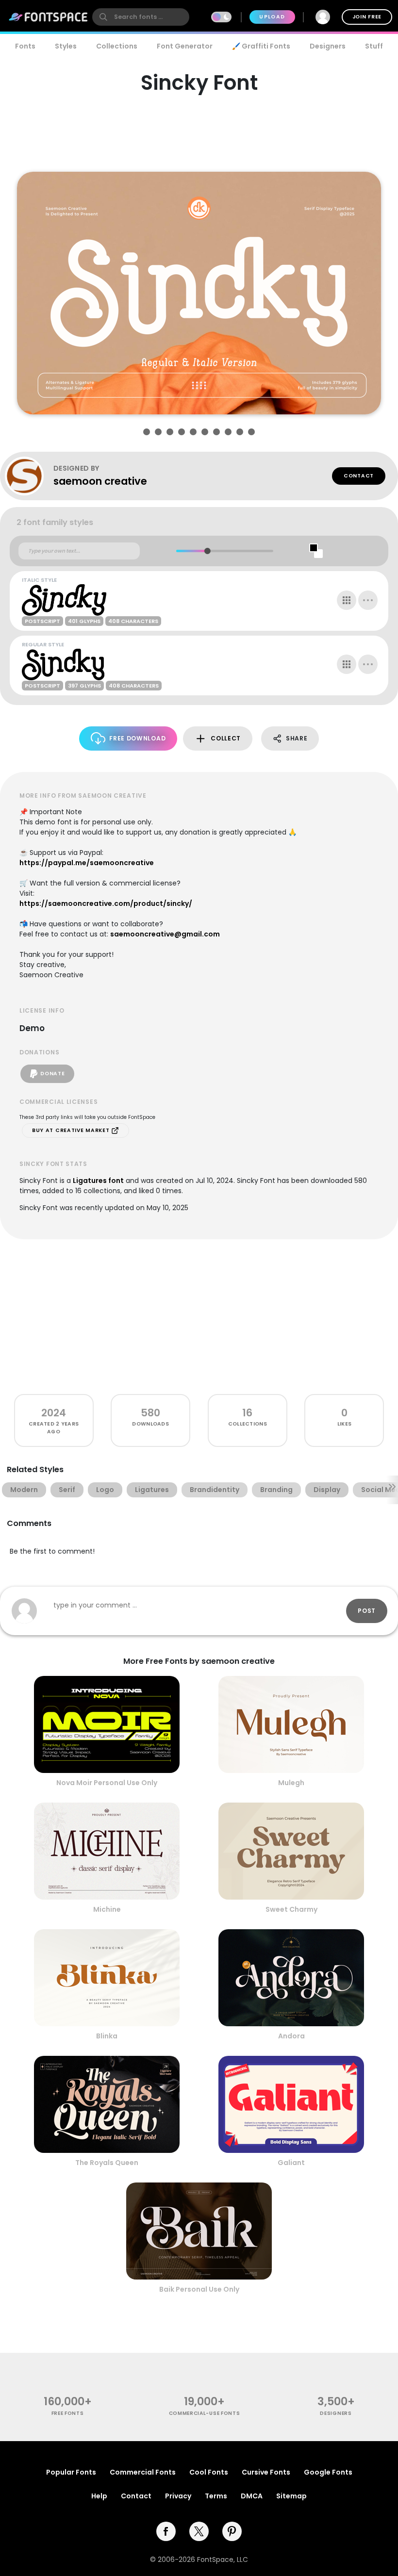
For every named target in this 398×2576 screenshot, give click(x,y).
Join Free (367, 17)
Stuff (374, 46)
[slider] (207, 551)
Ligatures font (98, 1181)
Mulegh (291, 1783)
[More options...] (368, 600)
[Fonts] (49, 17)
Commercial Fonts (143, 2472)
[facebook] (166, 2531)
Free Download (137, 738)
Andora (291, 2036)
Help (99, 2496)
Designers (328, 46)
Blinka (107, 2036)
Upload (272, 17)
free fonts (68, 2413)
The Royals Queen (107, 2163)
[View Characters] (347, 600)
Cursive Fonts (266, 2472)
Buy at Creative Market (72, 1130)
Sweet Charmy (291, 1909)
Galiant (291, 2163)
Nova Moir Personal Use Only (107, 1783)
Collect (226, 738)
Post (367, 1611)
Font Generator (185, 46)
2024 (54, 1413)
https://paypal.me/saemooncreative (87, 863)
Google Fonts (328, 2472)
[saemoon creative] (29, 476)
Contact (359, 476)
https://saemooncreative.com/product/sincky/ (106, 903)
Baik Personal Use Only (199, 2289)
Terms (216, 2496)
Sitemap (291, 2496)
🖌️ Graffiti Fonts (261, 46)
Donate (52, 1074)
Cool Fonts (209, 2472)
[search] (141, 17)
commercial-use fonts (205, 2413)
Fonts (25, 46)
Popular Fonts (71, 2472)
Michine (107, 1909)
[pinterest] (232, 2531)
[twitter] (199, 2531)
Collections (117, 46)
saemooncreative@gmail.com (165, 934)
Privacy (178, 2496)
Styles (66, 46)
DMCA (252, 2496)
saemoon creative (100, 481)
